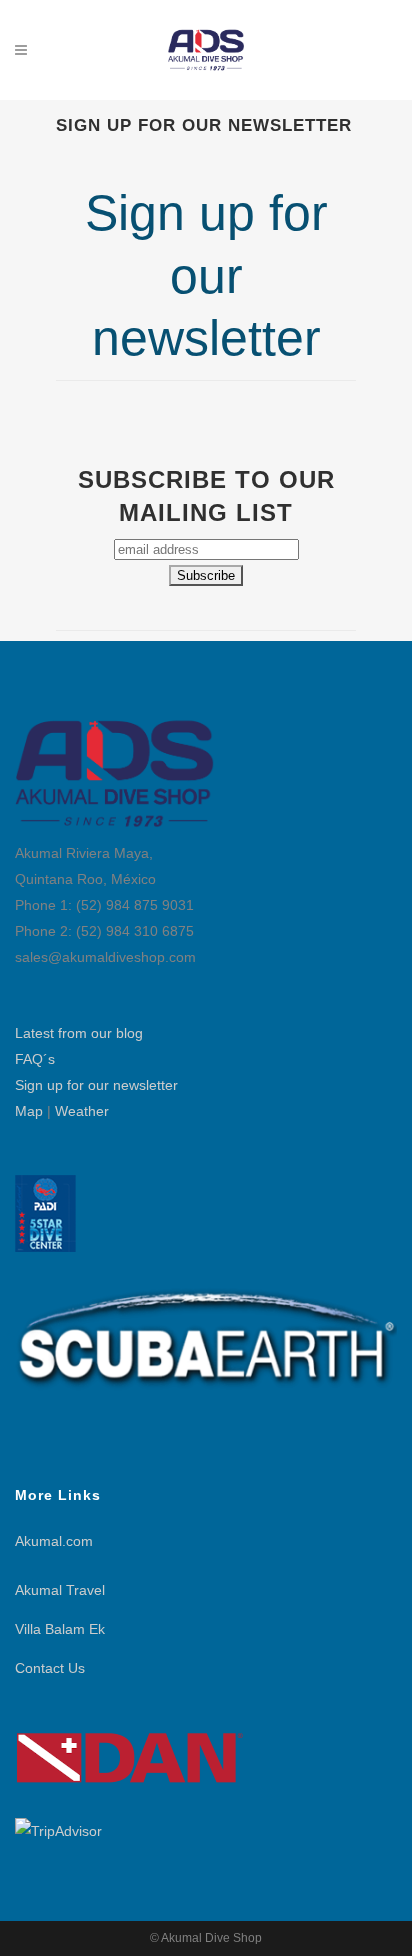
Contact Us (50, 1668)
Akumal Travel (60, 1590)
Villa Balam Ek (60, 1629)
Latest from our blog (79, 1033)
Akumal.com (54, 1541)
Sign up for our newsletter (96, 1085)
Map (29, 1111)
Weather (82, 1111)
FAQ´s (35, 1059)
